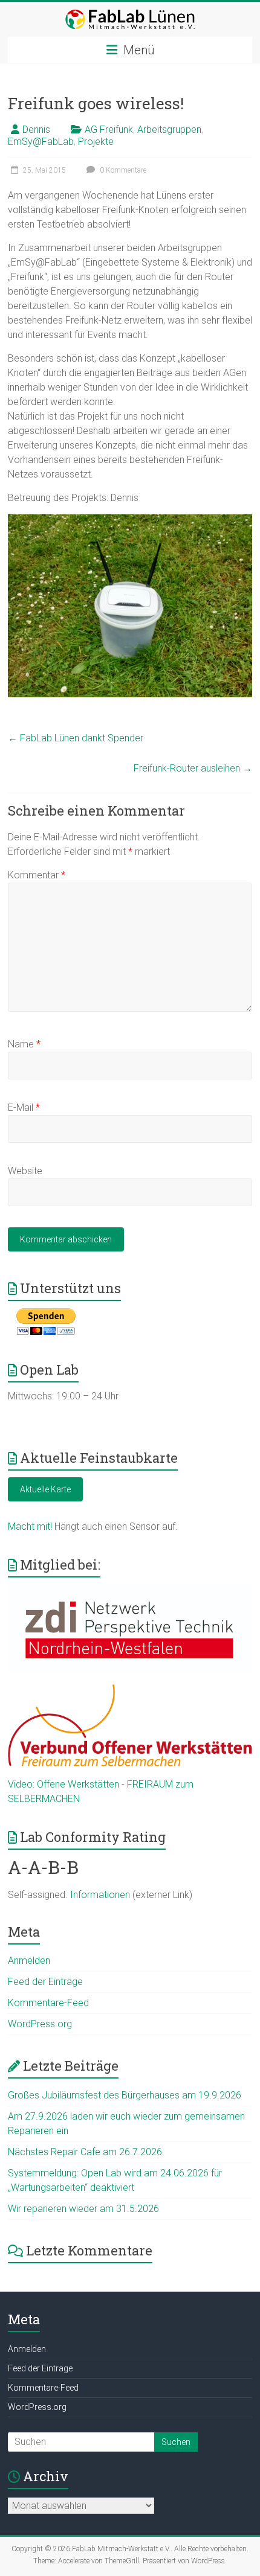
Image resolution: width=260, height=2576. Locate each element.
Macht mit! (30, 1526)
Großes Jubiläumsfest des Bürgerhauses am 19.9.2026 (125, 2095)
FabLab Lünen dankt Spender (76, 738)
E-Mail (24, 1107)
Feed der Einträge (45, 1982)
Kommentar (37, 875)
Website (25, 1171)
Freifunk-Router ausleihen (193, 768)
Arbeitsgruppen (169, 129)
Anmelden (29, 1961)
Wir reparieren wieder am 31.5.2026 (83, 2209)
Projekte (96, 142)
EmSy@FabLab (41, 142)
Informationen (100, 1895)
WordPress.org (40, 2024)
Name (24, 1044)
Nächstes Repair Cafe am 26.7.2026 (85, 2152)
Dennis (36, 129)
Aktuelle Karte (45, 1489)
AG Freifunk (109, 129)
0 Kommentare (122, 170)
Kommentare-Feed (48, 2003)
